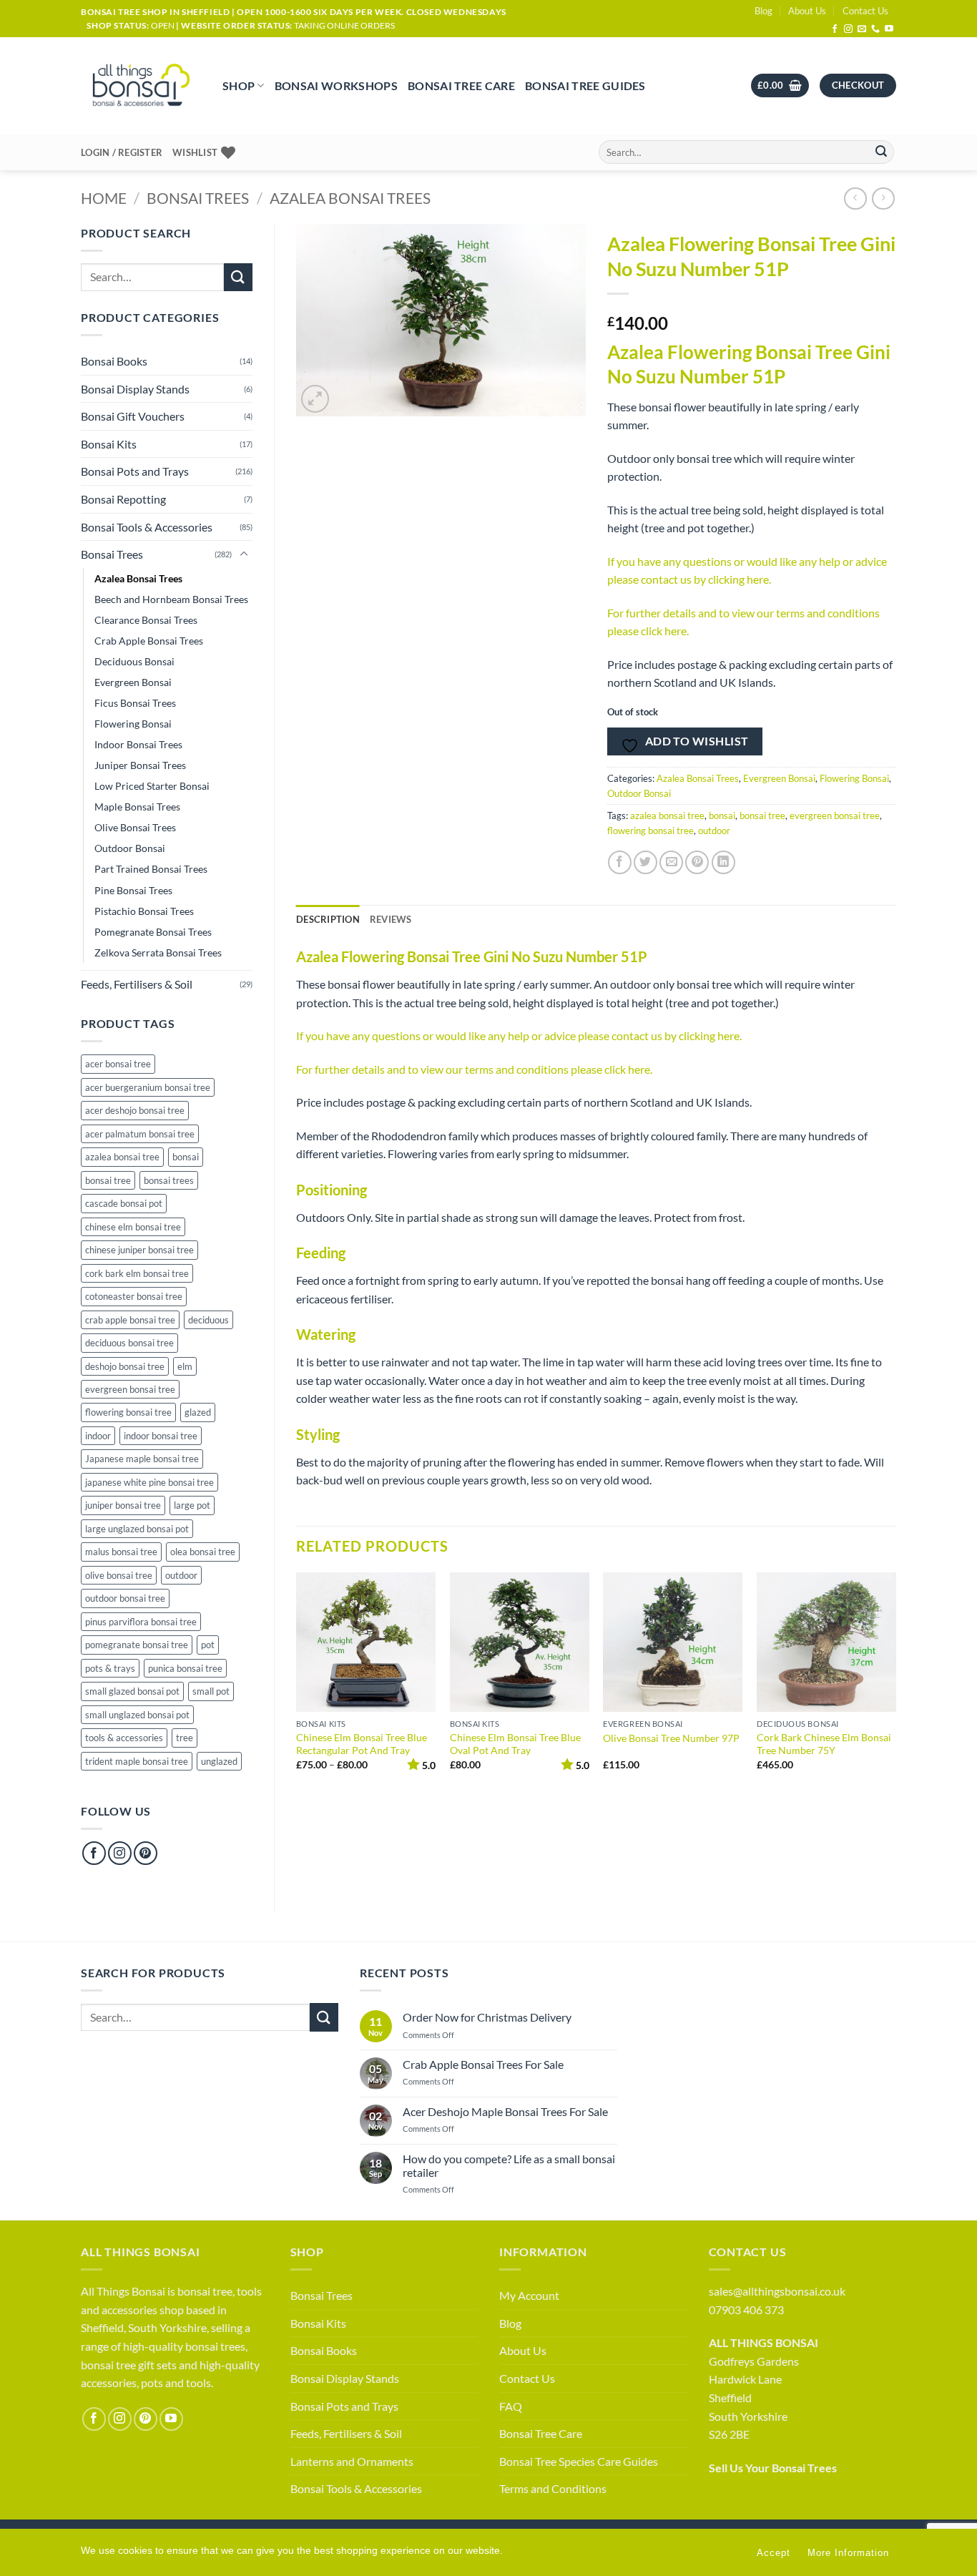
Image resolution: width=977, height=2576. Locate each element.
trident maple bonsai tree (137, 1761)
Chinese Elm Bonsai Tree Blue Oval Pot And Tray (515, 1744)
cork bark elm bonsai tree (137, 1273)
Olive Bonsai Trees (135, 827)
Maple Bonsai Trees (137, 807)
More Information (848, 2553)
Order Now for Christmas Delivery (487, 2017)
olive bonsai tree (119, 1575)
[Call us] (875, 29)
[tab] (391, 919)
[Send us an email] (862, 29)
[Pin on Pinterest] (697, 862)
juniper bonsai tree (123, 1505)
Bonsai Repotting (123, 499)
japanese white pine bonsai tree (149, 1482)
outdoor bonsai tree (125, 1598)
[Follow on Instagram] (848, 29)
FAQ (511, 2406)
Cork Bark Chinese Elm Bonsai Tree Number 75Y (824, 1744)
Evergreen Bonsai (133, 682)
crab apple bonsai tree (130, 1320)
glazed (198, 1412)
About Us (807, 11)
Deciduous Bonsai (134, 661)
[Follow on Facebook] (835, 29)
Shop (239, 85)
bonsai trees (169, 1180)
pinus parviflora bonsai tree (141, 1622)
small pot (211, 1691)
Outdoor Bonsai (130, 848)
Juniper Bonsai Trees (140, 765)
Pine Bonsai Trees (133, 890)
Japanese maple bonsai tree (142, 1459)
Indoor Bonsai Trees (138, 744)
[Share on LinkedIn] (723, 862)
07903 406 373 (746, 2310)
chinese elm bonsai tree (133, 1227)
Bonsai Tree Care (461, 85)
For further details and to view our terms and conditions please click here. (474, 1069)
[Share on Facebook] (620, 862)
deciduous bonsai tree (129, 1343)
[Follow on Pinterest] (146, 1853)
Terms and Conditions (553, 2488)
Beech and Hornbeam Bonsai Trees (171, 599)
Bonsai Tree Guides (585, 85)
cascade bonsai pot (124, 1203)
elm (185, 1366)
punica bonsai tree (185, 1668)
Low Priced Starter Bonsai (152, 786)
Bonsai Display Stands (135, 389)
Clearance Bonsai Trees (146, 620)
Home (104, 198)
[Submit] (881, 152)
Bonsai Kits (109, 444)
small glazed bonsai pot (132, 1691)
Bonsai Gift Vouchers (133, 416)
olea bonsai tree (203, 1552)
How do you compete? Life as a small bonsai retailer (509, 2165)
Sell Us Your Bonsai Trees (773, 2468)
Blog (764, 11)
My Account (529, 2295)
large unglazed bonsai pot (137, 1529)
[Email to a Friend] (671, 862)
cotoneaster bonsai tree (134, 1296)
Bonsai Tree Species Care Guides (579, 2461)
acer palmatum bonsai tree (140, 1134)
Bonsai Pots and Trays (135, 471)
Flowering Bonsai (133, 724)
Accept (774, 2553)
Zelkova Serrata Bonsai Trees (158, 952)
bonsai (186, 1157)
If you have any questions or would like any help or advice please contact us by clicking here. (519, 1035)
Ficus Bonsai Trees (135, 703)
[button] (780, 85)
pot (208, 1645)
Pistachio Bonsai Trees (144, 911)
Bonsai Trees (198, 198)
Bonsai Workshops (336, 85)
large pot (192, 1505)
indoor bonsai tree (161, 1436)
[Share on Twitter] (645, 862)
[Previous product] (883, 199)
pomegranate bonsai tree (137, 1645)
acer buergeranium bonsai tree (148, 1087)
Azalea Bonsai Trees (350, 198)
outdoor (181, 1575)
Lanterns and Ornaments (352, 2461)
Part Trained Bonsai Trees (151, 869)
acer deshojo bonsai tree (135, 1110)
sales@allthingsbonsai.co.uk (777, 2291)
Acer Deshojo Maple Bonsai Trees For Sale (505, 2111)
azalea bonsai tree (122, 1157)
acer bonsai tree (118, 1064)
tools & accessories (124, 1738)
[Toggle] (244, 554)
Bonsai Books (114, 361)
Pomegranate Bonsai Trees (153, 932)
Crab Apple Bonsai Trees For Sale (483, 2064)
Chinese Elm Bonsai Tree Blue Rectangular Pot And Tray (362, 1744)
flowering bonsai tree (128, 1412)
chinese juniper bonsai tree (139, 1250)
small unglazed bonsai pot (137, 1715)
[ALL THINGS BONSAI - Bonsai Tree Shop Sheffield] (141, 86)
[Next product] (855, 199)
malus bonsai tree (121, 1552)
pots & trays (110, 1668)
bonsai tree (108, 1180)
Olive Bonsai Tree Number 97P (671, 1738)
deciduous (208, 1320)
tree (185, 1738)
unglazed (219, 1761)
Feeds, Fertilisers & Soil (137, 984)
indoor (98, 1436)
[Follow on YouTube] (889, 29)
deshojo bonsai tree (125, 1366)
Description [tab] (328, 919)
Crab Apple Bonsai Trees (149, 641)
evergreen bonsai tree (130, 1389)
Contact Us (865, 11)
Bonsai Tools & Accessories (147, 527)
